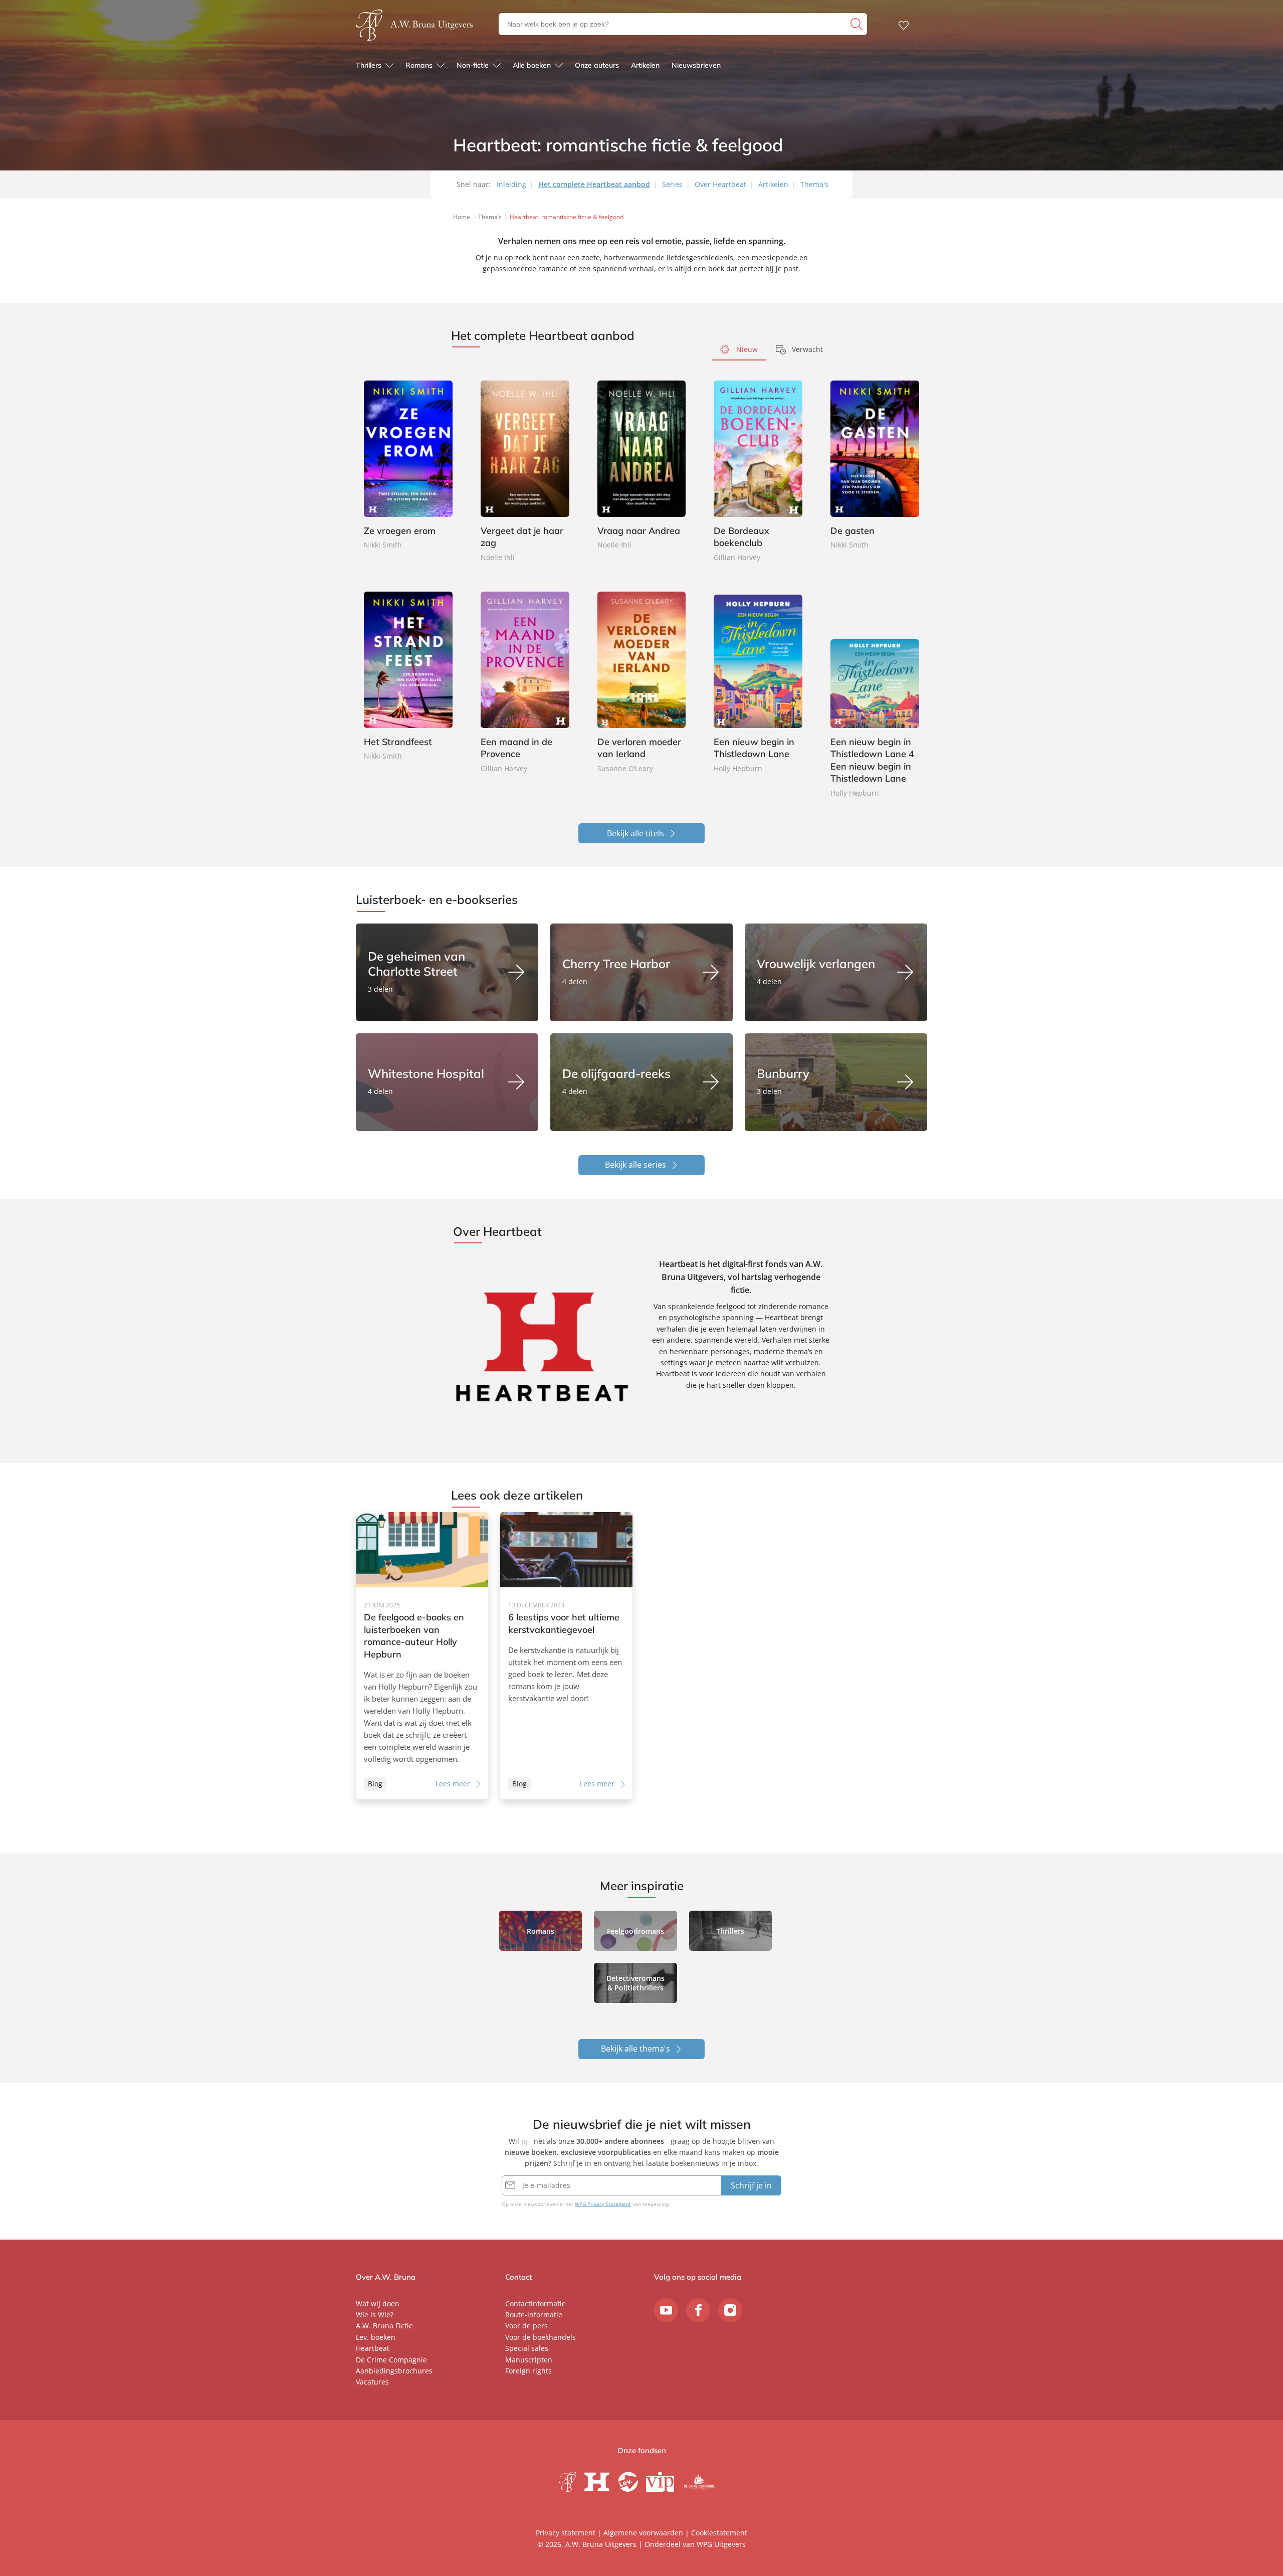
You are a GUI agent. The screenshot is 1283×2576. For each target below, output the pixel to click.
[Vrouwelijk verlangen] (836, 972)
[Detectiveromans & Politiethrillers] (635, 1983)
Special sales (527, 2348)
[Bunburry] (836, 1082)
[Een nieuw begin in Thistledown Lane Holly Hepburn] (758, 683)
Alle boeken (532, 65)
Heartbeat (373, 2348)
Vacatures (372, 2382)
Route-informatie (534, 2315)
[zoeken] (858, 24)
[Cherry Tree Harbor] (641, 972)
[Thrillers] (730, 1931)
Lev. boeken (376, 2337)
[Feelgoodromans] (635, 1931)
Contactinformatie (536, 2304)
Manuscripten (529, 2360)
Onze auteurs (597, 65)
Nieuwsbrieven (696, 65)
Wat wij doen (378, 2304)
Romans (419, 65)
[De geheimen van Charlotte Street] (447, 972)
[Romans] (541, 1931)
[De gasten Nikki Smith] (875, 466)
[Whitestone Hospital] (447, 1082)
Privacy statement (566, 2533)
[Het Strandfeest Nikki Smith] (408, 677)
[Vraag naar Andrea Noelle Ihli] (642, 466)
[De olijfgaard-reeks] (641, 1082)
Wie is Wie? (375, 2315)
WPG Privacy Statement (603, 2204)
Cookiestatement (719, 2533)
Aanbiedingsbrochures (394, 2371)
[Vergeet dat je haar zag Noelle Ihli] (525, 472)
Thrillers (369, 65)
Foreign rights (528, 2371)
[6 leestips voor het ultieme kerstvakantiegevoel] (566, 1656)
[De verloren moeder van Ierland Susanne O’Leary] (642, 683)
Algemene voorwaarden (643, 2533)
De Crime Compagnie (391, 2360)
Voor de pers (526, 2326)
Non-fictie (473, 65)
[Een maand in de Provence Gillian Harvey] (525, 683)
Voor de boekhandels (541, 2337)
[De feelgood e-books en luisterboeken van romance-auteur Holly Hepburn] (422, 1656)
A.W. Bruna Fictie (384, 2326)
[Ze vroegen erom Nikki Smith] (408, 466)
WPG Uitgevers (721, 2544)
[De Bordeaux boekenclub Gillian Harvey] (758, 472)
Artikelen (645, 65)
